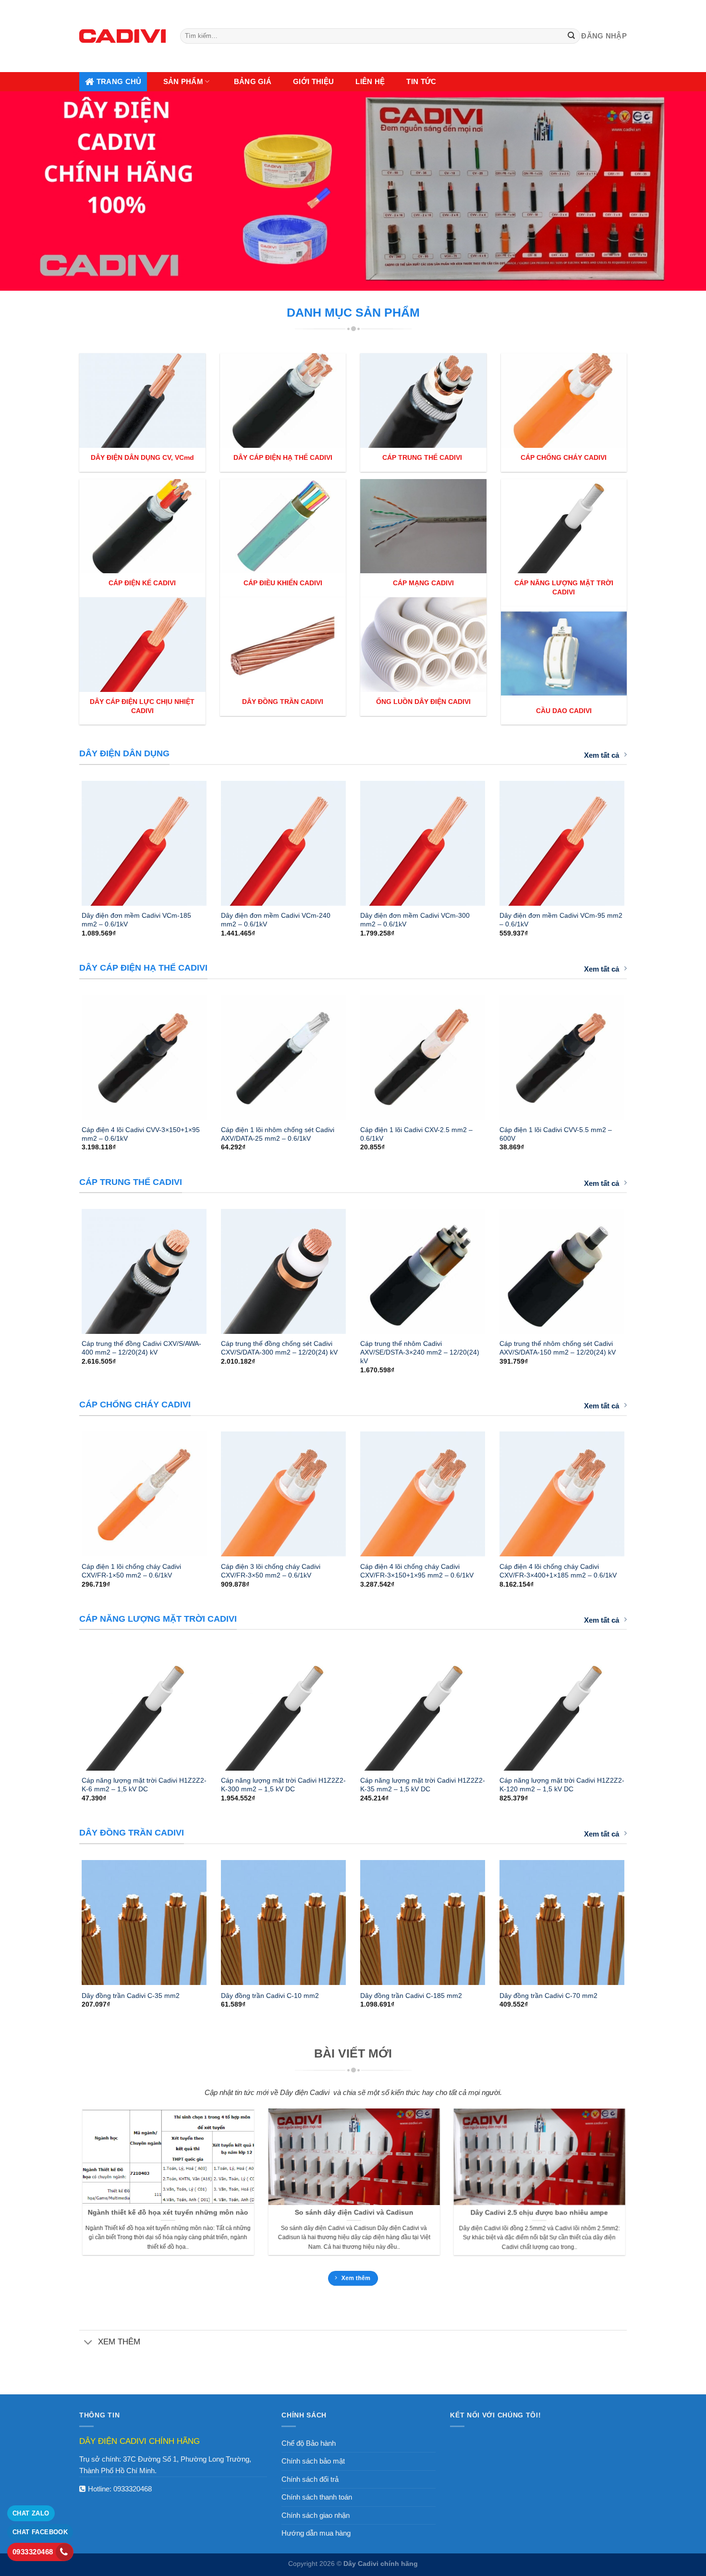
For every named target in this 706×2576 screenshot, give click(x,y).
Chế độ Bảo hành (309, 2443)
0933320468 (133, 2489)
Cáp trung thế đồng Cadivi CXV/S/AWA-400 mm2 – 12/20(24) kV (141, 1348)
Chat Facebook (40, 2532)
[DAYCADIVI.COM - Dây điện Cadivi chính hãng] (122, 36)
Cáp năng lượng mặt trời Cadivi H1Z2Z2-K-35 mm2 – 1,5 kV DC (423, 1785)
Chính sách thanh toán (317, 2497)
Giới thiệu (313, 81)
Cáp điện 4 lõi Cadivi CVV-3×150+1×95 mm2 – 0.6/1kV (141, 1134)
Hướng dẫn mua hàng (316, 2533)
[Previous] (69, 839)
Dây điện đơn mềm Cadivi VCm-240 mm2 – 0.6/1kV (276, 920)
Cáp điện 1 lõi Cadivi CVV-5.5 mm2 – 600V (556, 1134)
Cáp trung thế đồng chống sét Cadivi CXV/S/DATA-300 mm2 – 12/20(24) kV (279, 1348)
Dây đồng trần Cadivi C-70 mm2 (548, 1996)
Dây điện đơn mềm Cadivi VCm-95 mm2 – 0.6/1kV (561, 920)
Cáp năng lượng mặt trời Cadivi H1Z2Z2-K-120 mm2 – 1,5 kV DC (562, 1785)
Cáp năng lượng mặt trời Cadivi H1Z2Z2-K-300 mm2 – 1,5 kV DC (283, 1785)
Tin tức (421, 81)
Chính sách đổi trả (310, 2479)
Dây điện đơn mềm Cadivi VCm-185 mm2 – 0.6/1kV (136, 920)
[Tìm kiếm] (572, 36)
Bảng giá (253, 81)
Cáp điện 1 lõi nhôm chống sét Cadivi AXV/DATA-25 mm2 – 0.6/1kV (278, 1134)
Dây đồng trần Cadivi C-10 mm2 (270, 1996)
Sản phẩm (183, 81)
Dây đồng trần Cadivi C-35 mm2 (131, 1996)
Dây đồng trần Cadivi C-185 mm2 (411, 1996)
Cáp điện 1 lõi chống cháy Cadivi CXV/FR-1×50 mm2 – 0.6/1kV (131, 1571)
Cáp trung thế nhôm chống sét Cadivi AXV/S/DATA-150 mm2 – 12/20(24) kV (558, 1348)
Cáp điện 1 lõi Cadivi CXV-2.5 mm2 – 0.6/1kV (416, 1134)
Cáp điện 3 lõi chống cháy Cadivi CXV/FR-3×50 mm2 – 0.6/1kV (271, 1571)
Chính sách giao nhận (316, 2515)
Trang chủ (119, 81)
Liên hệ (370, 81)
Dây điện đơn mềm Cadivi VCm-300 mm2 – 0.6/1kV (415, 920)
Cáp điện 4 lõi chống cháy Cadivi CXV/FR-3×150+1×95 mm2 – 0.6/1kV (417, 1571)
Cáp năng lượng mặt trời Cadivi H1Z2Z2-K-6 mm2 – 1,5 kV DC (144, 1785)
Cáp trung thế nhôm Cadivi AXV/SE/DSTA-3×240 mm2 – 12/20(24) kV (420, 1352)
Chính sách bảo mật (313, 2461)
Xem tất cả (602, 755)
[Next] (637, 839)
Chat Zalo (31, 2513)
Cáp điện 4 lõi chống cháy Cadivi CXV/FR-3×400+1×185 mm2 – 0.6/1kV (558, 1571)
